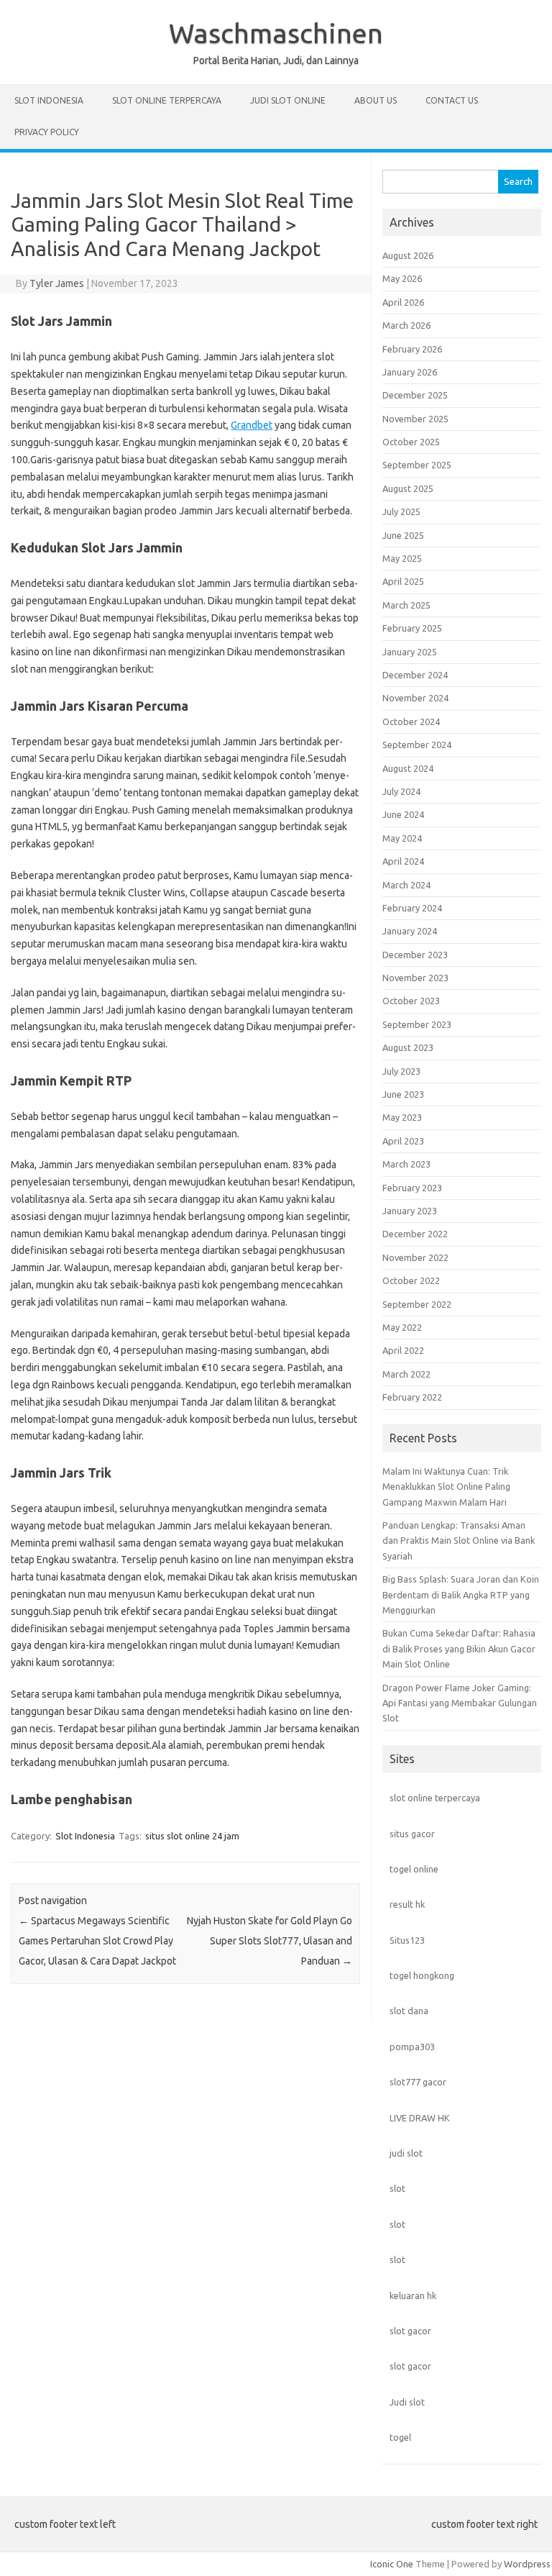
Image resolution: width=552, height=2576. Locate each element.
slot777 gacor (418, 2082)
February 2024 (412, 908)
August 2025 (408, 488)
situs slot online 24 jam (192, 1836)
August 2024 (408, 768)
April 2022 (403, 1350)
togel (400, 2437)
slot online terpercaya (435, 1798)
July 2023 (401, 1071)
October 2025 (411, 442)
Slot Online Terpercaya (167, 100)
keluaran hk (413, 2295)
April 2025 (403, 581)
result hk (407, 1904)
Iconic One (392, 2564)
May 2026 (402, 278)
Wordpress (527, 2564)
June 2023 (403, 1094)
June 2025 (403, 535)
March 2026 (406, 325)
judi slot (406, 2153)
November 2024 (415, 698)
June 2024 (403, 814)
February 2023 (412, 1188)
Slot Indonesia (49, 100)
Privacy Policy (47, 132)
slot (397, 2188)
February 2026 (412, 349)
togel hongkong (422, 1975)
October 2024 (411, 722)
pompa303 (412, 2047)
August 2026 (408, 255)
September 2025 (417, 465)
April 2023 (403, 1141)
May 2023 (402, 1117)
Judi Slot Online (288, 100)
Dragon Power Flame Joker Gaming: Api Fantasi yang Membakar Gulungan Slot (460, 1703)
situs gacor (412, 1834)
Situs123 (407, 1940)
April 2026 (403, 302)
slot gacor (410, 2331)
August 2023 (408, 1047)
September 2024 (417, 745)
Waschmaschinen (276, 33)
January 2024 (410, 931)
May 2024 (402, 838)
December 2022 (415, 1234)
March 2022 (406, 1374)
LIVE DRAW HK (420, 2118)
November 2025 (415, 419)
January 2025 (410, 652)
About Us (376, 100)
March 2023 (406, 1164)
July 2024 (401, 791)
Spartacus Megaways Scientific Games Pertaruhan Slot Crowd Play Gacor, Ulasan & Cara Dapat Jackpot (97, 1941)
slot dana (409, 2011)
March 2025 (406, 605)
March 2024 (406, 885)
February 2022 (412, 1397)
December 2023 (415, 955)
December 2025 (415, 395)
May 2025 (402, 558)
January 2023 (410, 1211)
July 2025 (401, 511)
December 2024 (415, 675)
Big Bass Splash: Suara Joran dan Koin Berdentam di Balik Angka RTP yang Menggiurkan (461, 1594)
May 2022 (402, 1327)
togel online (414, 1869)
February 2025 (412, 628)
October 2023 (411, 1001)
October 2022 (411, 1280)
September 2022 (417, 1304)
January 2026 (410, 372)
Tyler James (57, 283)
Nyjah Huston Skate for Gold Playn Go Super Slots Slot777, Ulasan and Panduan (270, 1941)
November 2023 (415, 978)
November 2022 (415, 1257)
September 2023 (417, 1024)
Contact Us (452, 100)
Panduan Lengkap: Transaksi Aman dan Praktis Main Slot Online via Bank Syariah (459, 1540)
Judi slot (407, 2402)
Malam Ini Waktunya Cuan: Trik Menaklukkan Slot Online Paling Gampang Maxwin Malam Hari (446, 1487)
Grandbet (252, 425)
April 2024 (403, 861)
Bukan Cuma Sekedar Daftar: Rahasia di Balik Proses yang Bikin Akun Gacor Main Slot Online (459, 1648)
